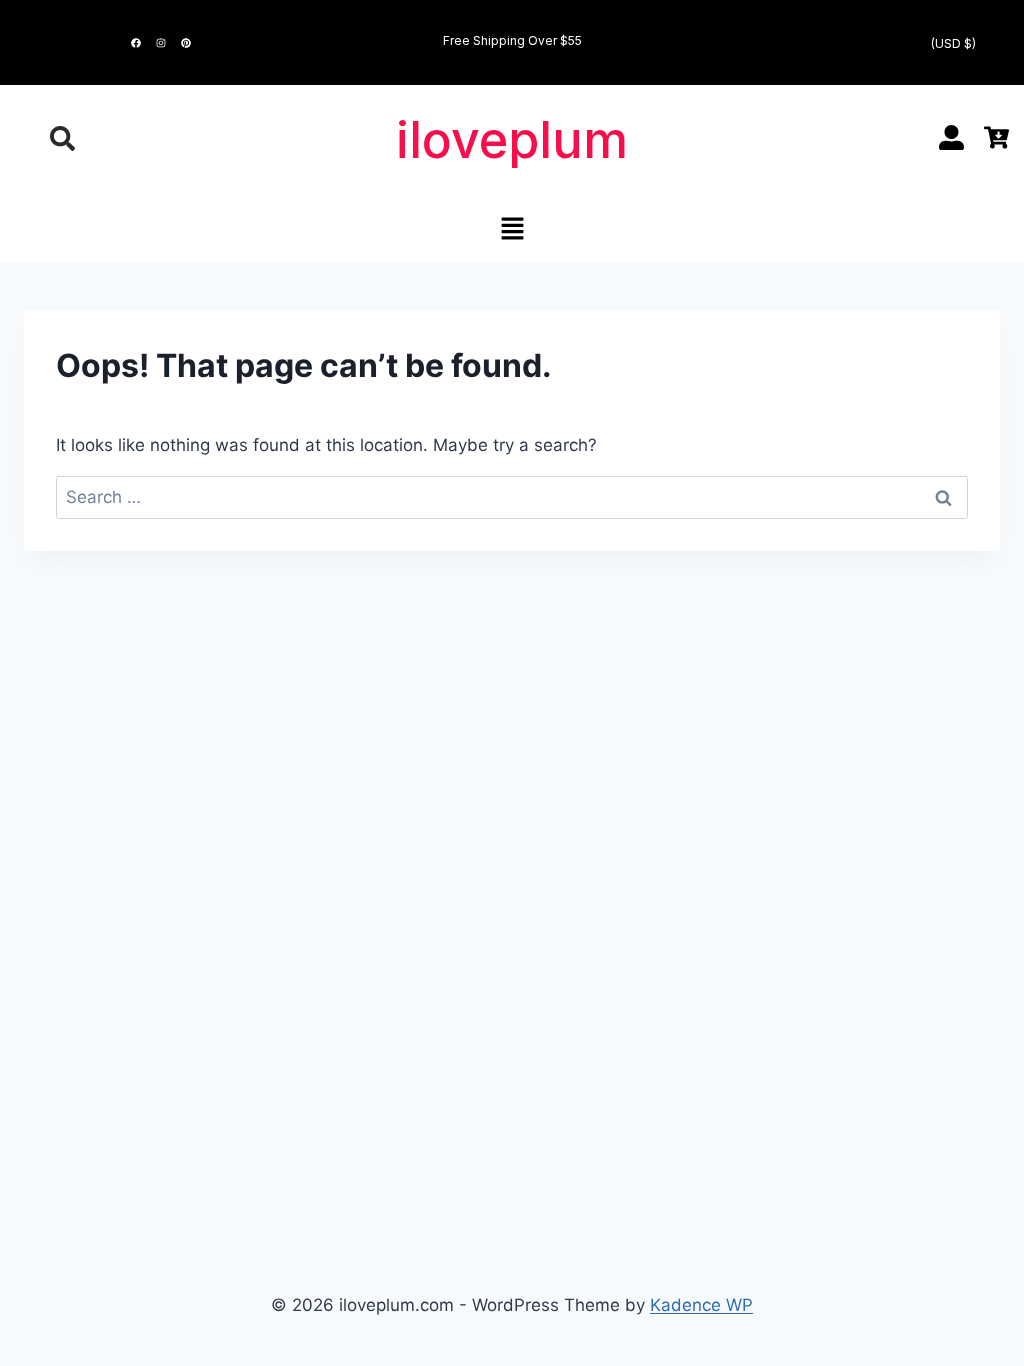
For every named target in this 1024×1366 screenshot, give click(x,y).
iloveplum (512, 140)
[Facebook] (136, 43)
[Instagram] (161, 43)
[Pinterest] (186, 43)
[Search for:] (512, 497)
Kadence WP (701, 1305)
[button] (512, 229)
